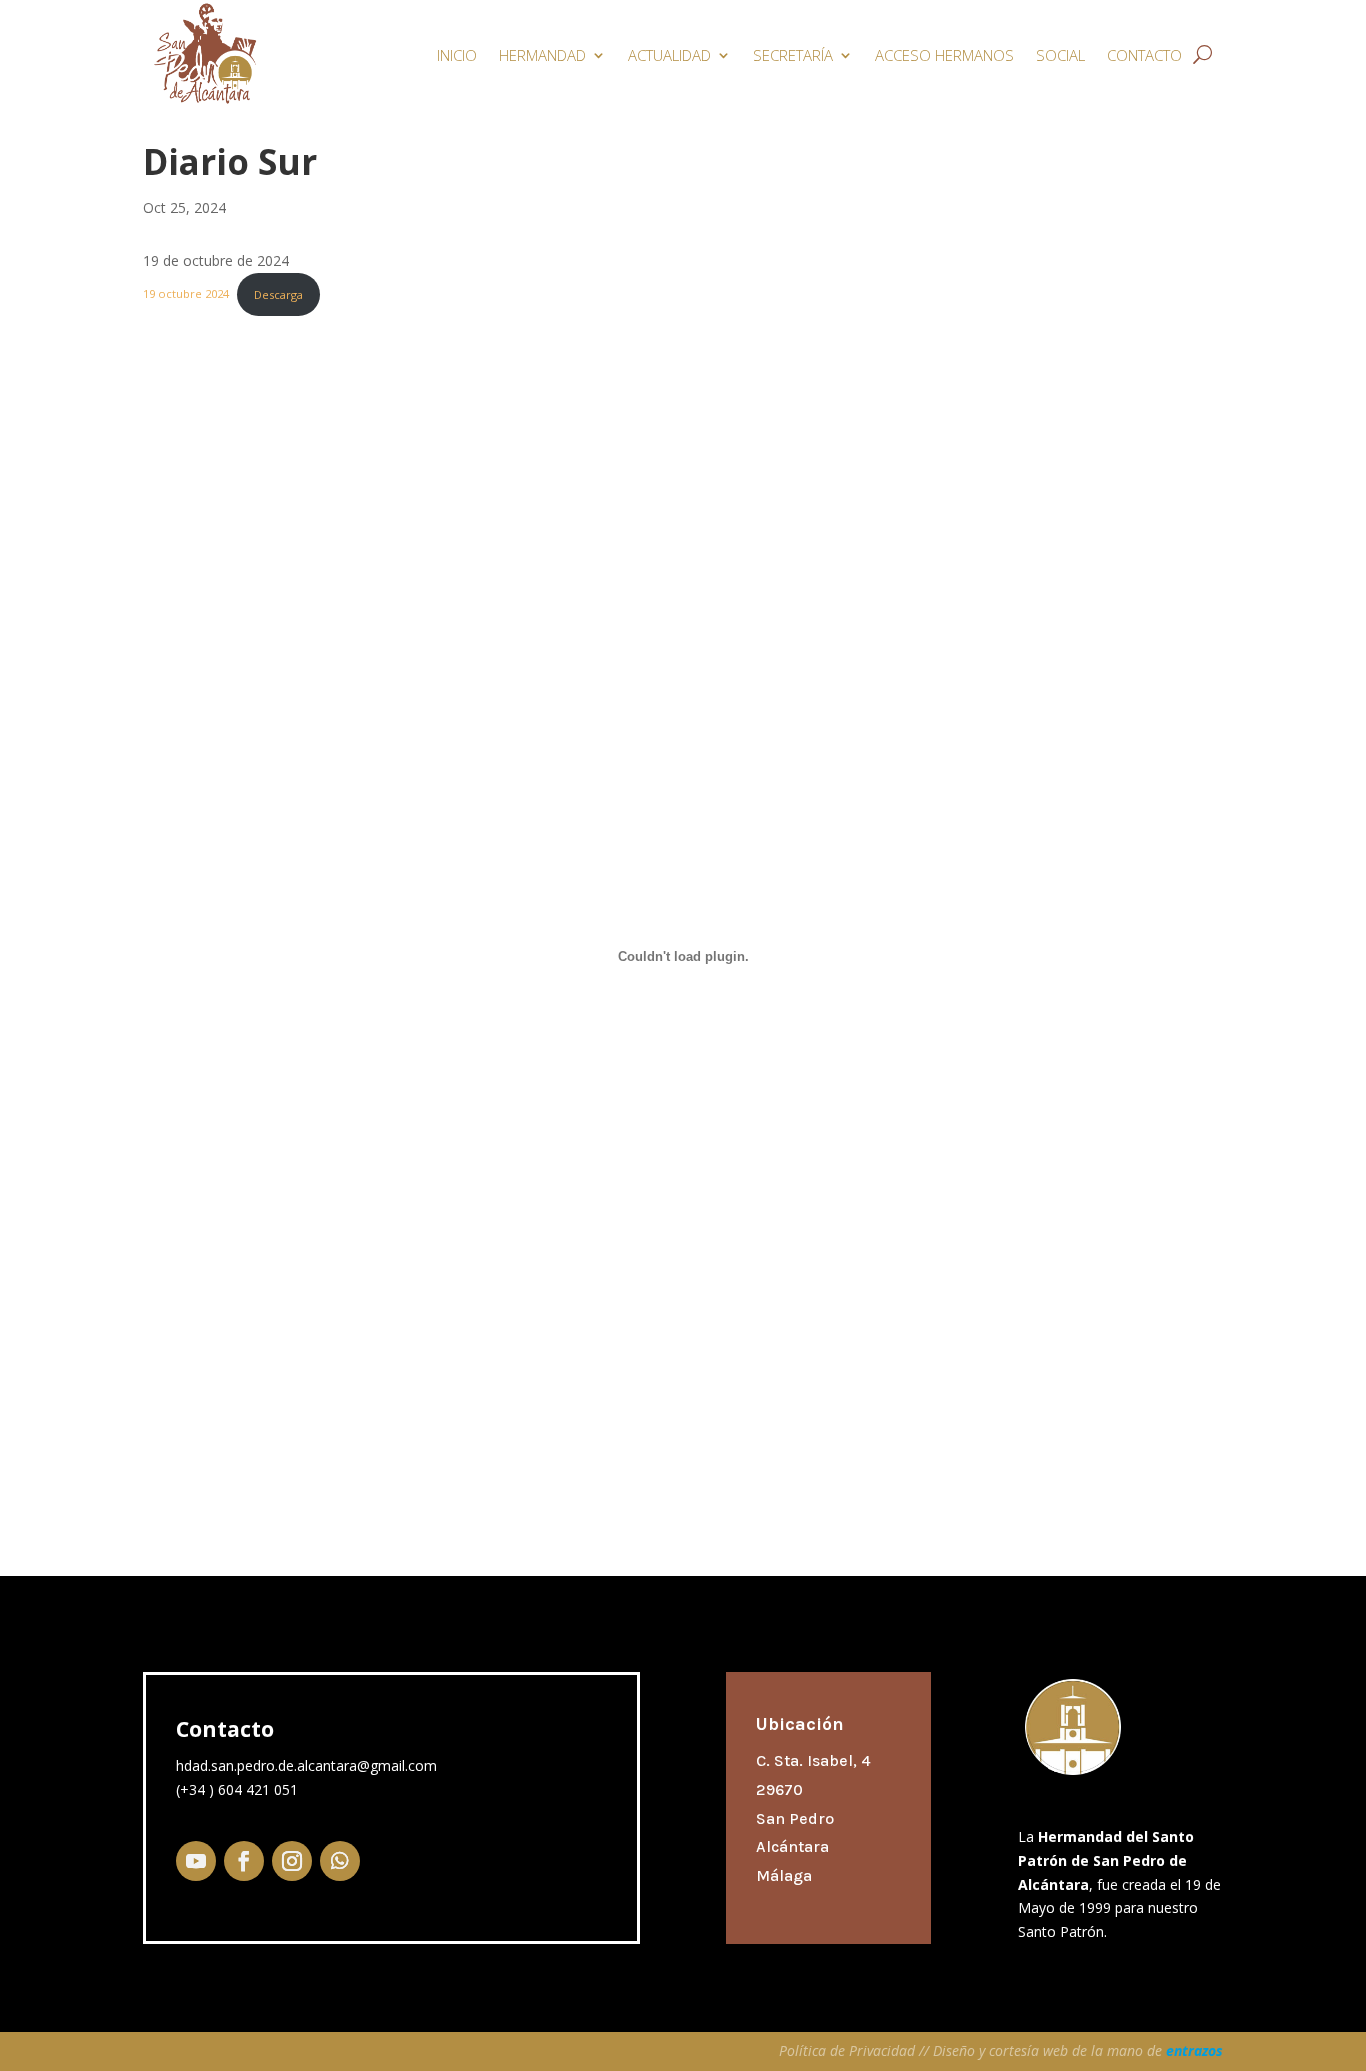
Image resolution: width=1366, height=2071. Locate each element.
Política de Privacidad (849, 2050)
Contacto (1144, 55)
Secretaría (793, 55)
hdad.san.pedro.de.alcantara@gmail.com (306, 1765)
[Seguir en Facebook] (244, 1861)
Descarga (278, 294)
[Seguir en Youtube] (196, 1861)
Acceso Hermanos (944, 55)
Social (1060, 55)
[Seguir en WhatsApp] (340, 1861)
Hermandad (542, 55)
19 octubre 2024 (186, 294)
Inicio (457, 55)
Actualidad (669, 55)
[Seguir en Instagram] (292, 1861)
